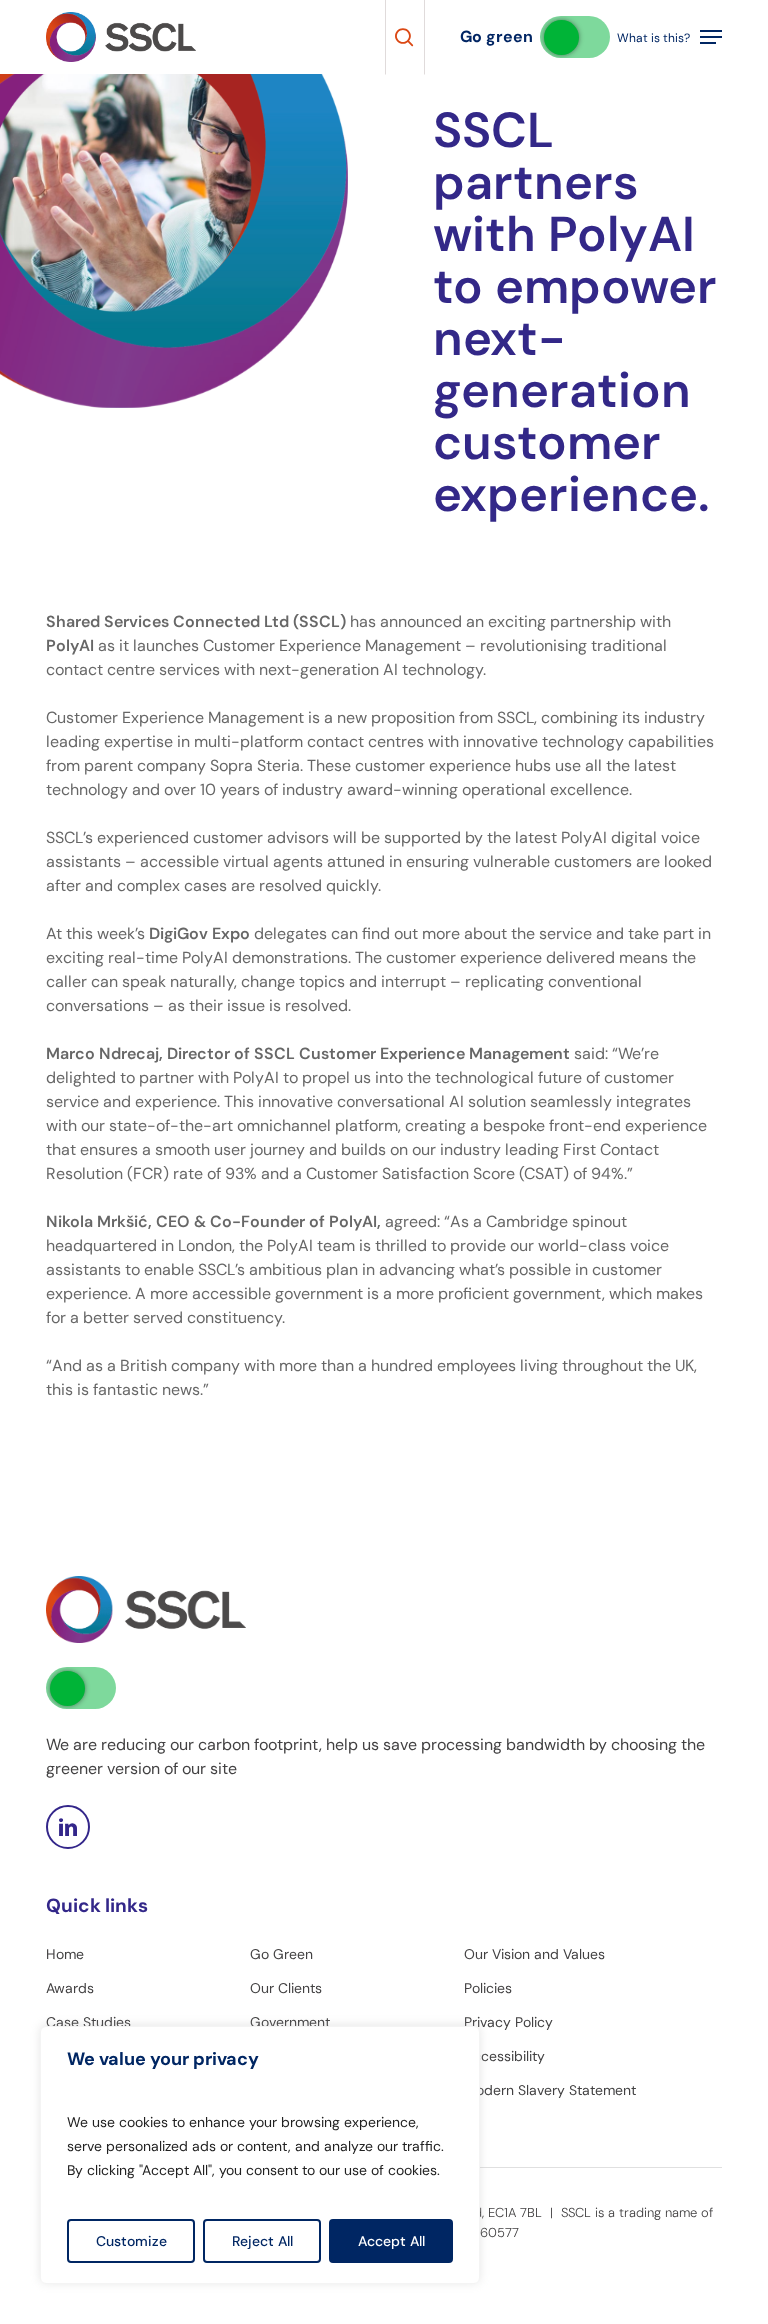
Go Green (281, 1954)
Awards (70, 1988)
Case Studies (88, 2022)
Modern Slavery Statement (550, 2090)
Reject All (262, 2241)
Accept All (391, 2241)
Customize (131, 2241)
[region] (260, 2155)
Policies (488, 1988)
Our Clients (286, 1988)
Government (290, 2022)
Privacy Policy (508, 2022)
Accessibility (504, 2056)
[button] (711, 37)
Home (65, 1954)
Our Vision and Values (534, 1954)
